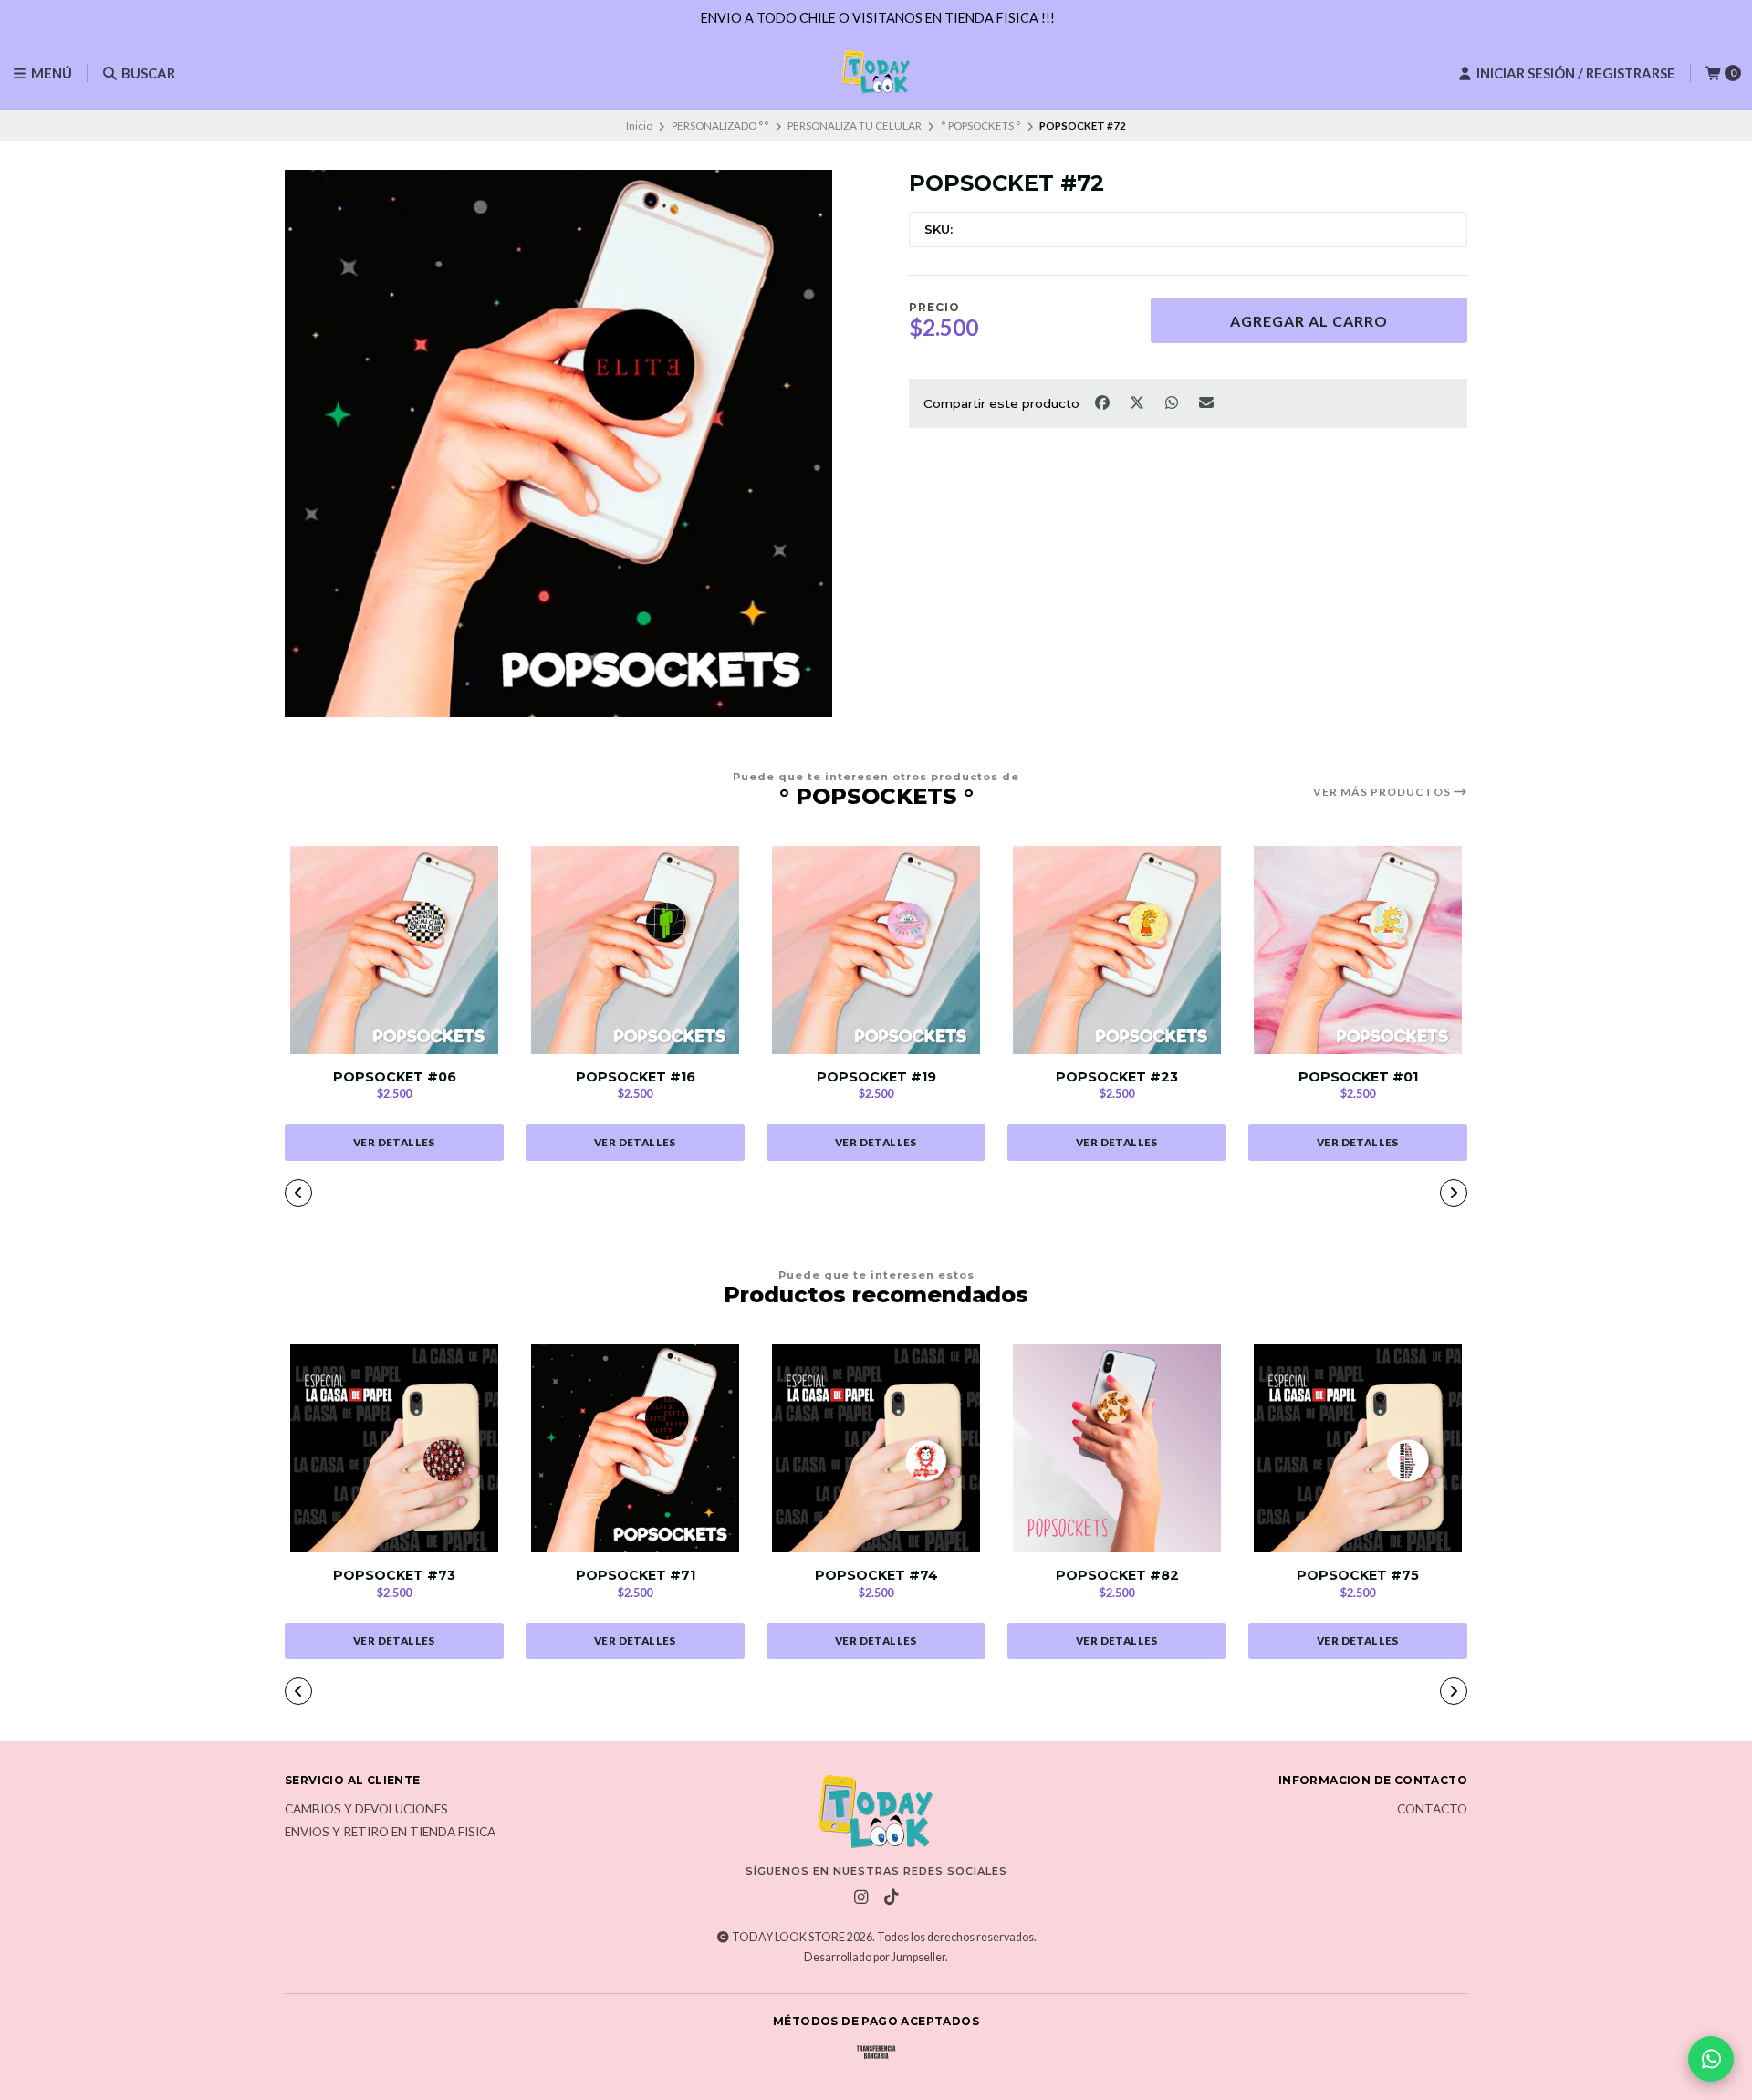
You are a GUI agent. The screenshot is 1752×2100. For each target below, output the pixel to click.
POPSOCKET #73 (394, 1576)
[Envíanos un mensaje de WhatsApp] (1711, 2059)
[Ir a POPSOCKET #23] (1117, 950)
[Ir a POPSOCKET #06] (394, 950)
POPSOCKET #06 (395, 1077)
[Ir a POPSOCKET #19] (876, 950)
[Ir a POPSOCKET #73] (394, 1448)
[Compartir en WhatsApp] (1173, 402)
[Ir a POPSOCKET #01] (1358, 950)
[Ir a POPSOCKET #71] (635, 1448)
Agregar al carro (1309, 321)
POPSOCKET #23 (1117, 1077)
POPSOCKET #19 (876, 1077)
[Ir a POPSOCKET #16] (635, 950)
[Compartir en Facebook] (1103, 402)
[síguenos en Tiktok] (892, 1897)
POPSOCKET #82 (1117, 1576)
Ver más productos (1383, 792)
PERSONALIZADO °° (720, 125)
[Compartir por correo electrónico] (1207, 402)
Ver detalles (394, 1142)
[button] (766, 1195)
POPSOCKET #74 (876, 1576)
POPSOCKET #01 (1358, 1077)
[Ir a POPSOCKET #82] (1117, 1448)
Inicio (639, 125)
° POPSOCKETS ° (981, 125)
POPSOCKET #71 (636, 1576)
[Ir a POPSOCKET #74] (876, 1448)
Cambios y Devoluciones (366, 1810)
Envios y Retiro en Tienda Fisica (390, 1833)
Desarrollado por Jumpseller (875, 1957)
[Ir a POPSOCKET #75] (1358, 1448)
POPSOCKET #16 (636, 1077)
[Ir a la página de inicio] (876, 73)
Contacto (1432, 1810)
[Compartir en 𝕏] (1138, 402)
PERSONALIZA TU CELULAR (855, 125)
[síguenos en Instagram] (861, 1897)
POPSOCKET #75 (1358, 1576)
